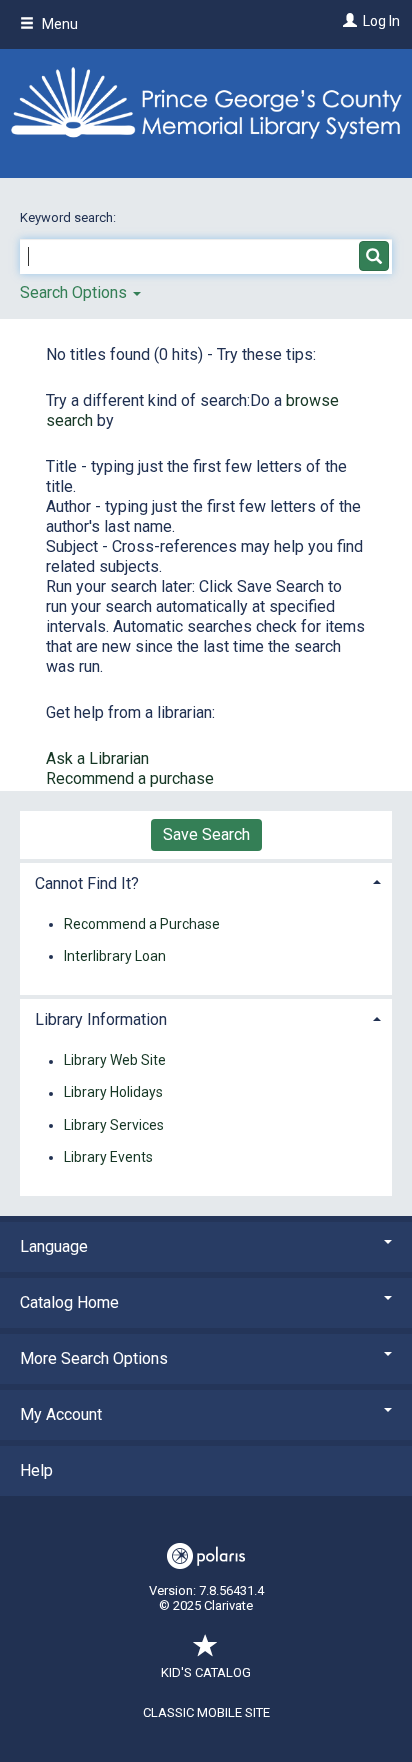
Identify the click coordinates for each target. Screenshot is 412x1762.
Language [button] (54, 1246)
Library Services (114, 1125)
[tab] (206, 881)
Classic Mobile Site (206, 1712)
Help (36, 1470)
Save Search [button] (206, 834)
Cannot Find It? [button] (87, 883)
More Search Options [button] (94, 1358)
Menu (58, 24)
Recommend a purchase (130, 778)
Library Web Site (115, 1061)
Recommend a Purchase (142, 924)
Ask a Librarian (97, 758)
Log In (381, 21)
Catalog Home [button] (69, 1302)
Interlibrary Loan (115, 956)
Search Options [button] (75, 292)
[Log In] (347, 21)
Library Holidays (113, 1093)
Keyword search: (69, 217)
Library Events (108, 1157)
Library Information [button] (101, 1019)
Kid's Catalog (206, 1672)
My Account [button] (61, 1414)
